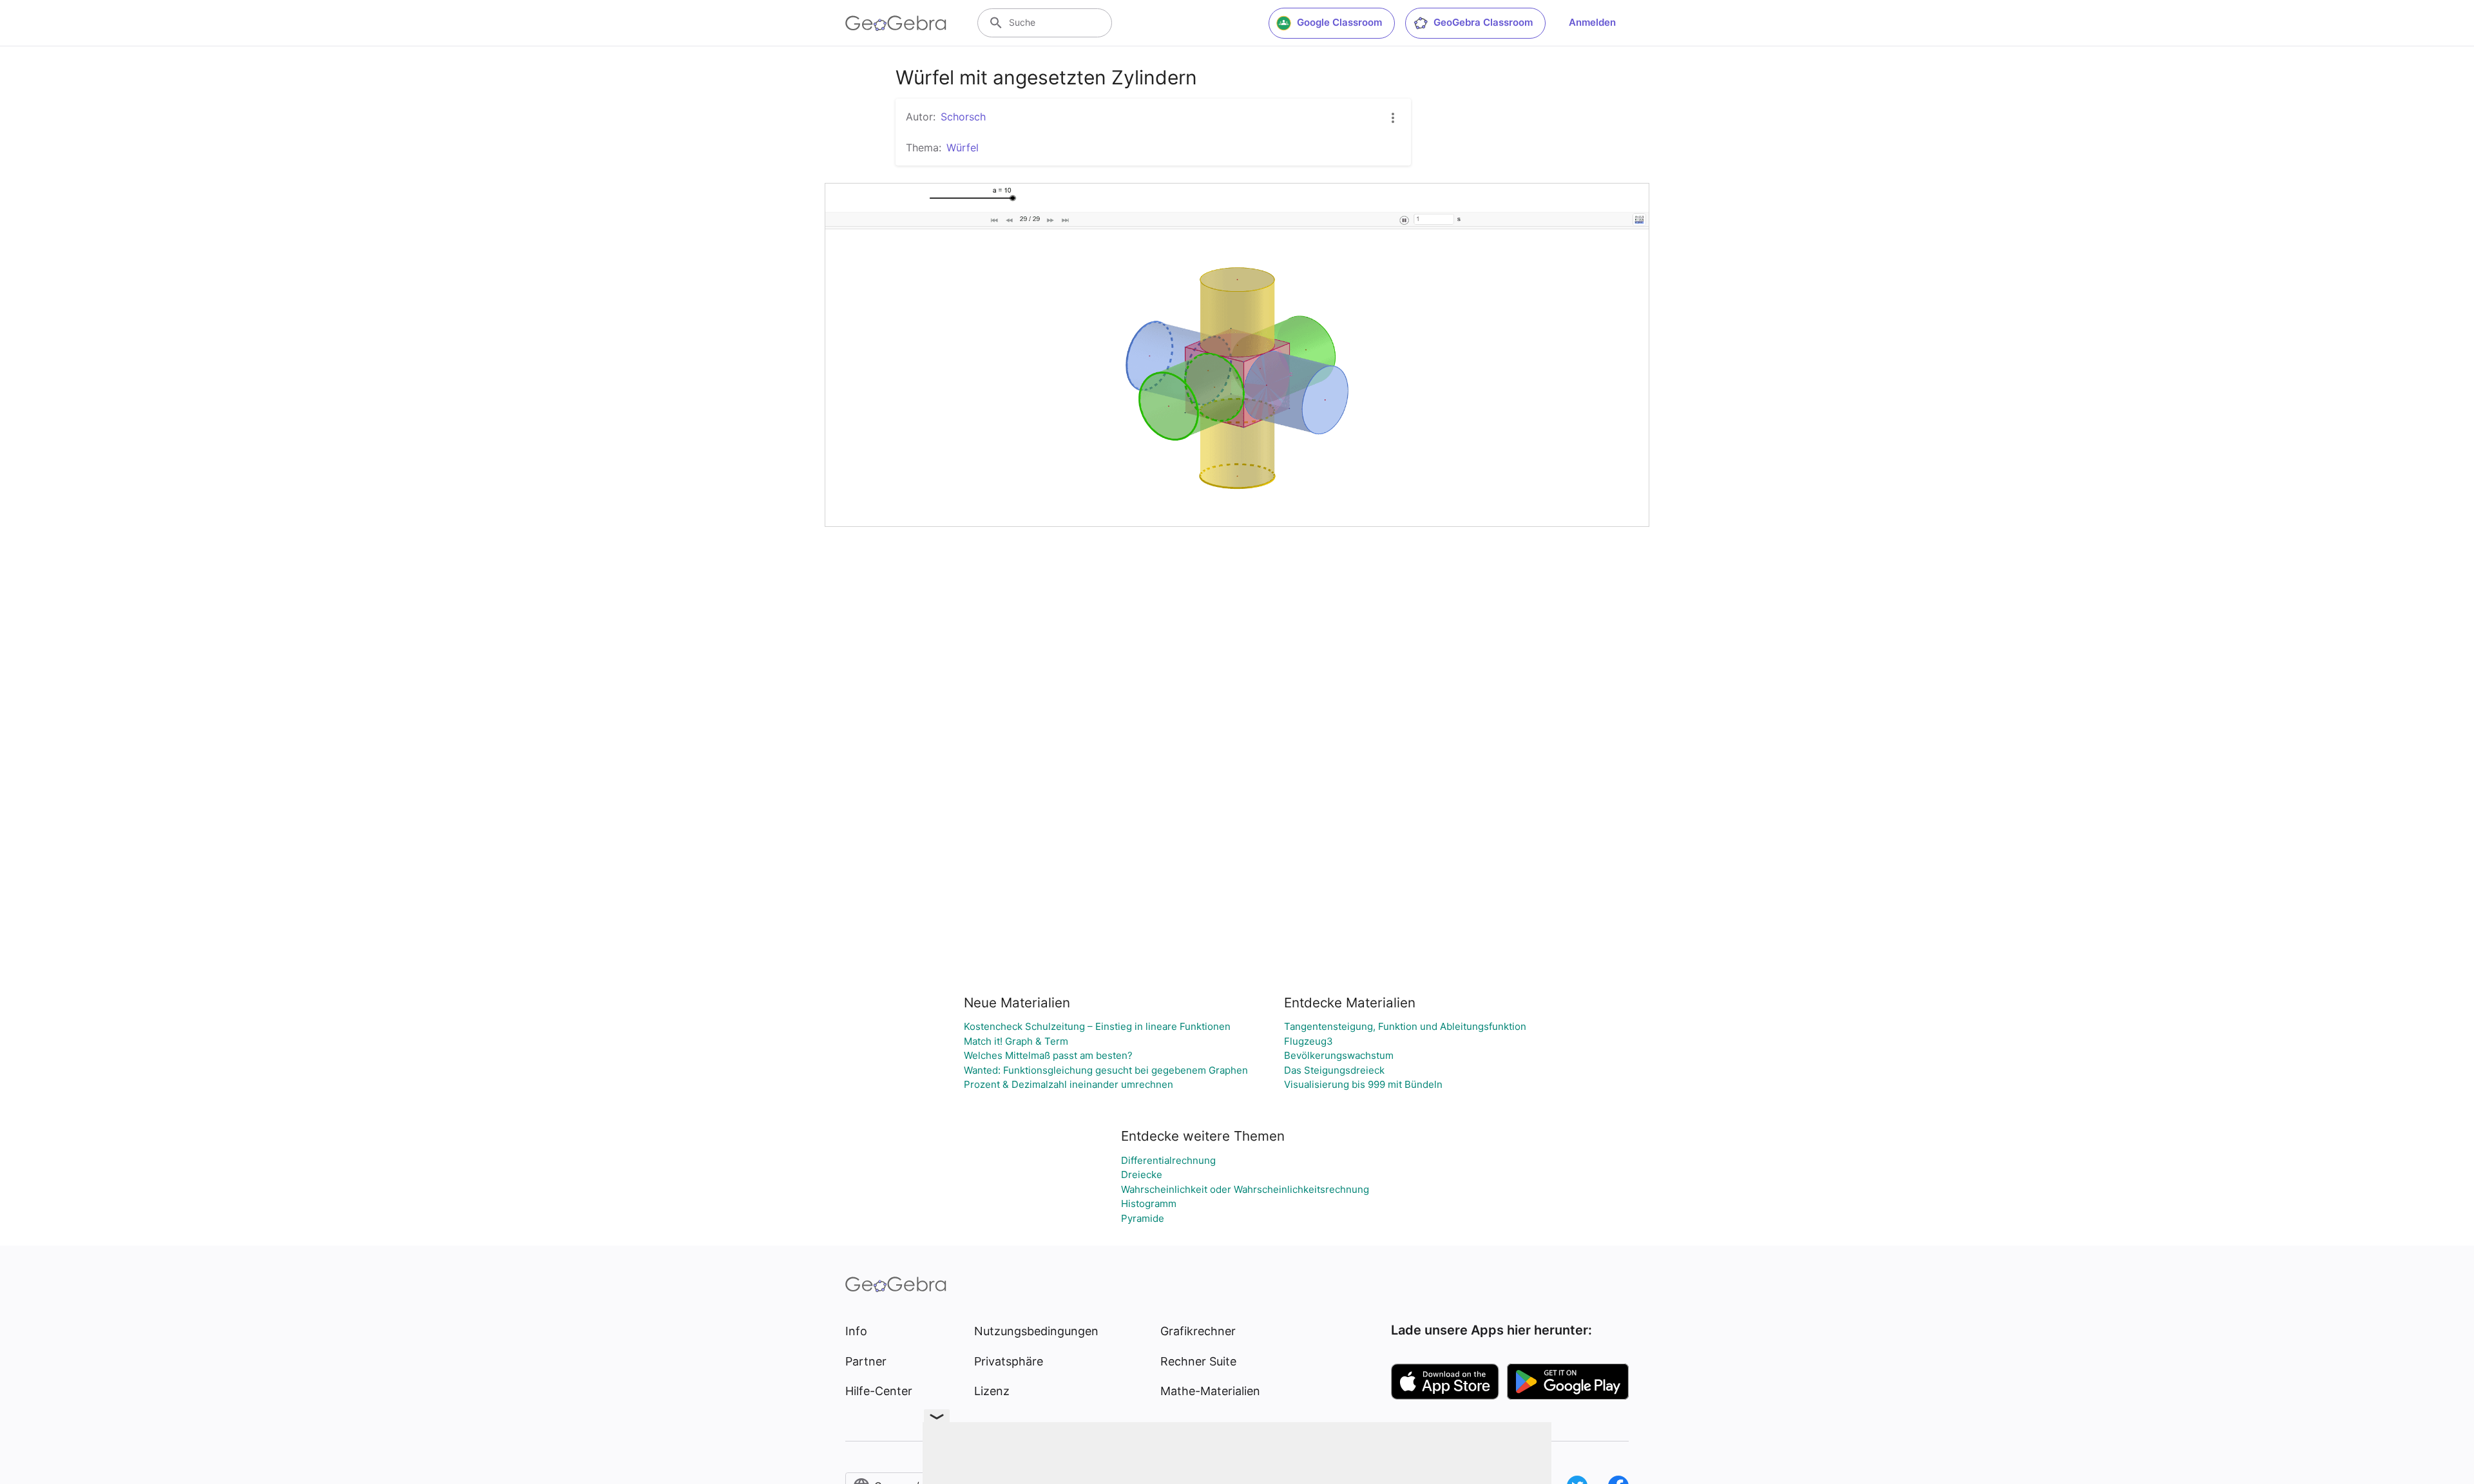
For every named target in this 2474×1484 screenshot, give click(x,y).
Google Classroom (1339, 22)
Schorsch (963, 117)
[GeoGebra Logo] (896, 23)
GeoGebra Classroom (1483, 22)
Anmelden (1592, 22)
